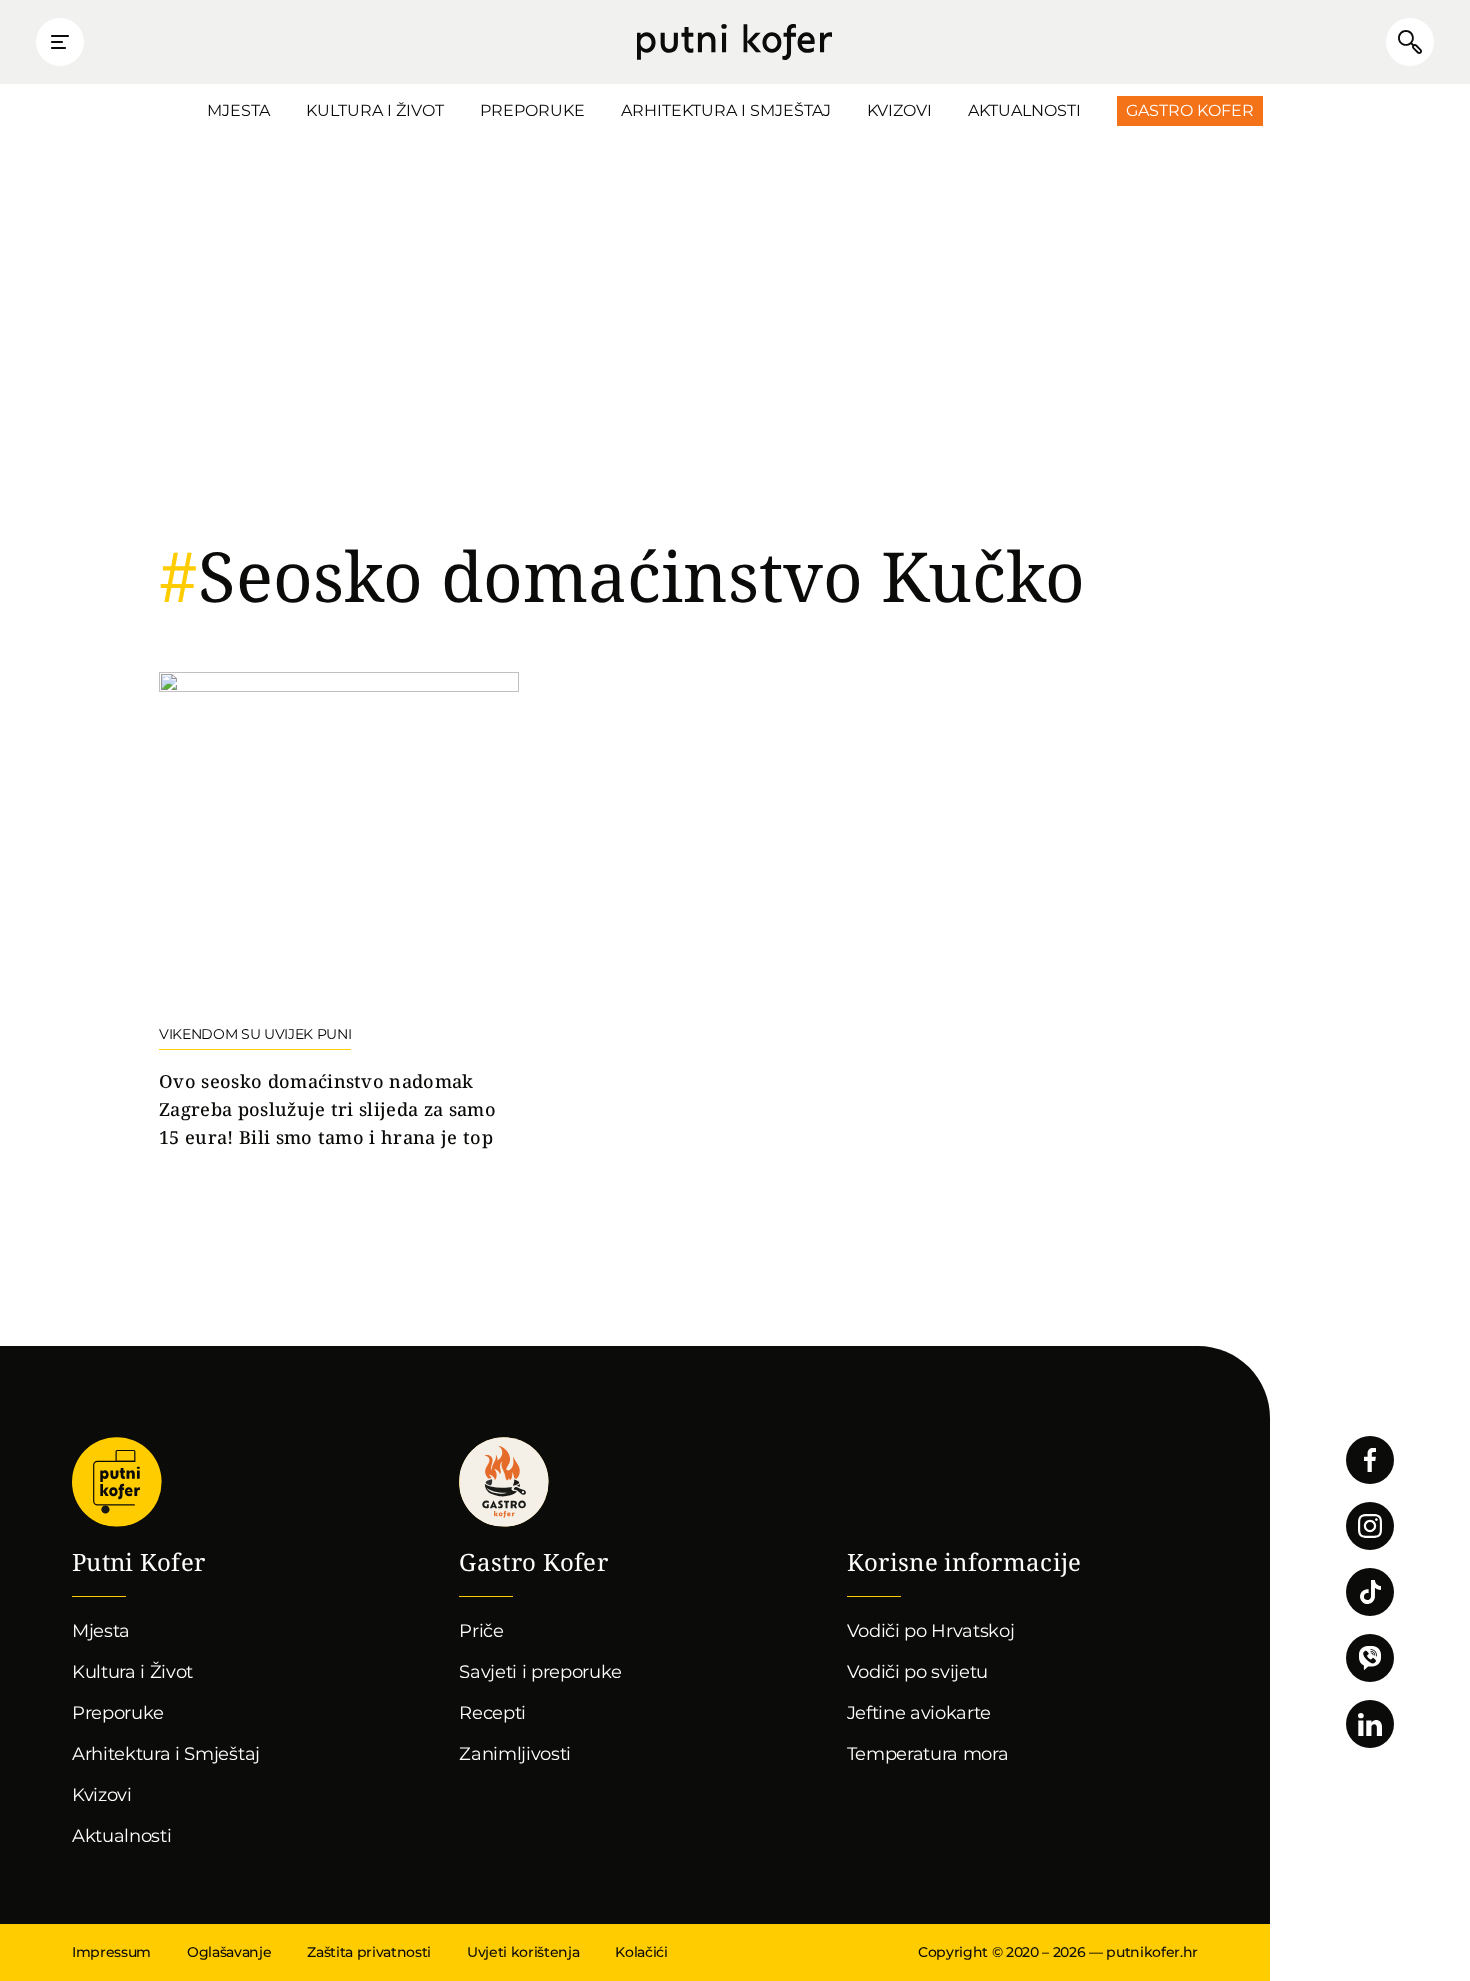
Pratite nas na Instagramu (1370, 1526)
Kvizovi (899, 110)
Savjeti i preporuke (540, 1672)
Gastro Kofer (1190, 110)
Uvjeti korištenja (523, 1952)
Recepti (492, 1713)
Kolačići (641, 1952)
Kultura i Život (375, 110)
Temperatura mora (928, 1754)
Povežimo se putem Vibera (1370, 1658)
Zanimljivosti (515, 1754)
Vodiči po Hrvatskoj (931, 1631)
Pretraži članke (1410, 42)
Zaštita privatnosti (369, 1952)
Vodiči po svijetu (918, 1672)
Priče (481, 1631)
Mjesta (238, 110)
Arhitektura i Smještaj (726, 110)
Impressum (111, 1952)
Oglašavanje (229, 1952)
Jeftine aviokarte (919, 1713)
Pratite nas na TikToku (1370, 1592)
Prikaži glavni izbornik (60, 42)
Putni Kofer (734, 42)
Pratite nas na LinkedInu (1370, 1724)
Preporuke (532, 110)
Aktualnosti (1024, 110)
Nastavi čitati (339, 912)
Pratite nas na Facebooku (1370, 1460)
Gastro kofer (504, 1482)
